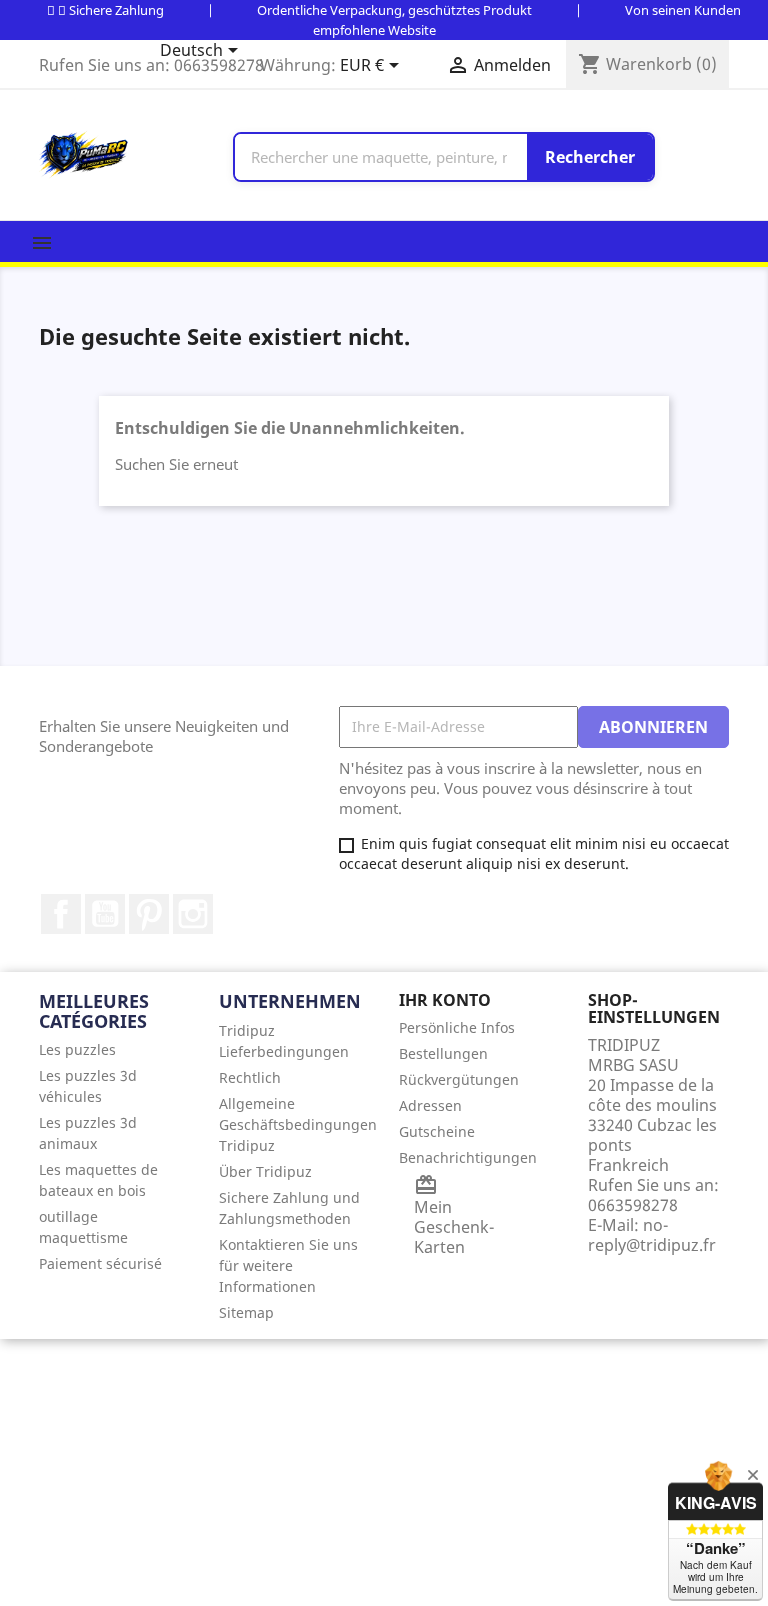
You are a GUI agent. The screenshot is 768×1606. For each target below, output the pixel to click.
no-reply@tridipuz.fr (652, 1235)
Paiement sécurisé (100, 1263)
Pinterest (149, 914)
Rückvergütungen (459, 1079)
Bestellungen (443, 1053)
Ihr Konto (445, 1000)
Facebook (61, 914)
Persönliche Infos (457, 1027)
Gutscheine (437, 1131)
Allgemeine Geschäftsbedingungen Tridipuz (298, 1124)
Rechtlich (250, 1077)
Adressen (430, 1105)
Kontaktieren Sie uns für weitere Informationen (288, 1265)
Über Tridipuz (265, 1171)
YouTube (105, 914)
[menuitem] (114, 1049)
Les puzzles (77, 1049)
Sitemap (246, 1312)
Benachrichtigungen (468, 1157)
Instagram (193, 914)
